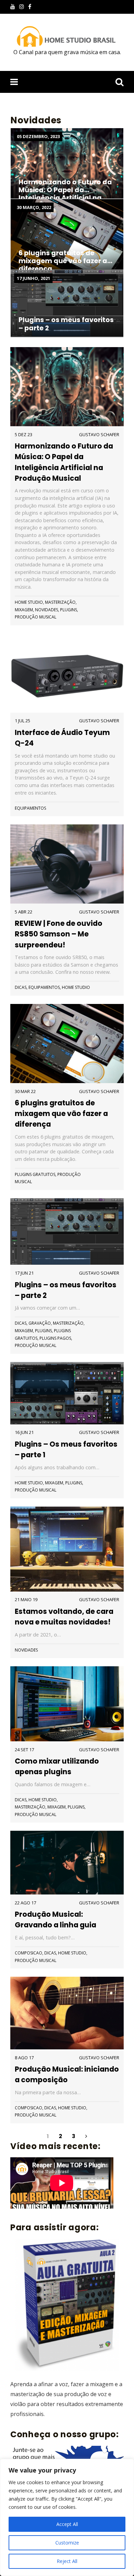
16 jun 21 (24, 1432)
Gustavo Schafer (99, 434)
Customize (67, 2543)
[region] (67, 2517)
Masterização (60, 602)
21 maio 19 (26, 1599)
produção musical (36, 617)
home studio (29, 602)
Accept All (67, 2524)
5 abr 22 (24, 912)
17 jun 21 (24, 1273)
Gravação (40, 1323)
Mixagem (24, 610)
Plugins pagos (55, 1338)
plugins (69, 610)
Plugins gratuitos (35, 1174)
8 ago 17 (24, 2058)
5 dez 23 (24, 434)
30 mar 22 (25, 1091)
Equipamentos (30, 808)
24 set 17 (24, 1750)
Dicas (21, 987)
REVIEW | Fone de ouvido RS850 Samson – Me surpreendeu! (59, 934)
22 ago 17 (25, 1903)
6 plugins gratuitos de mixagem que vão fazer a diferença (61, 1113)
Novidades (47, 610)
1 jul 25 (23, 721)
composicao (29, 1953)
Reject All (67, 2561)
